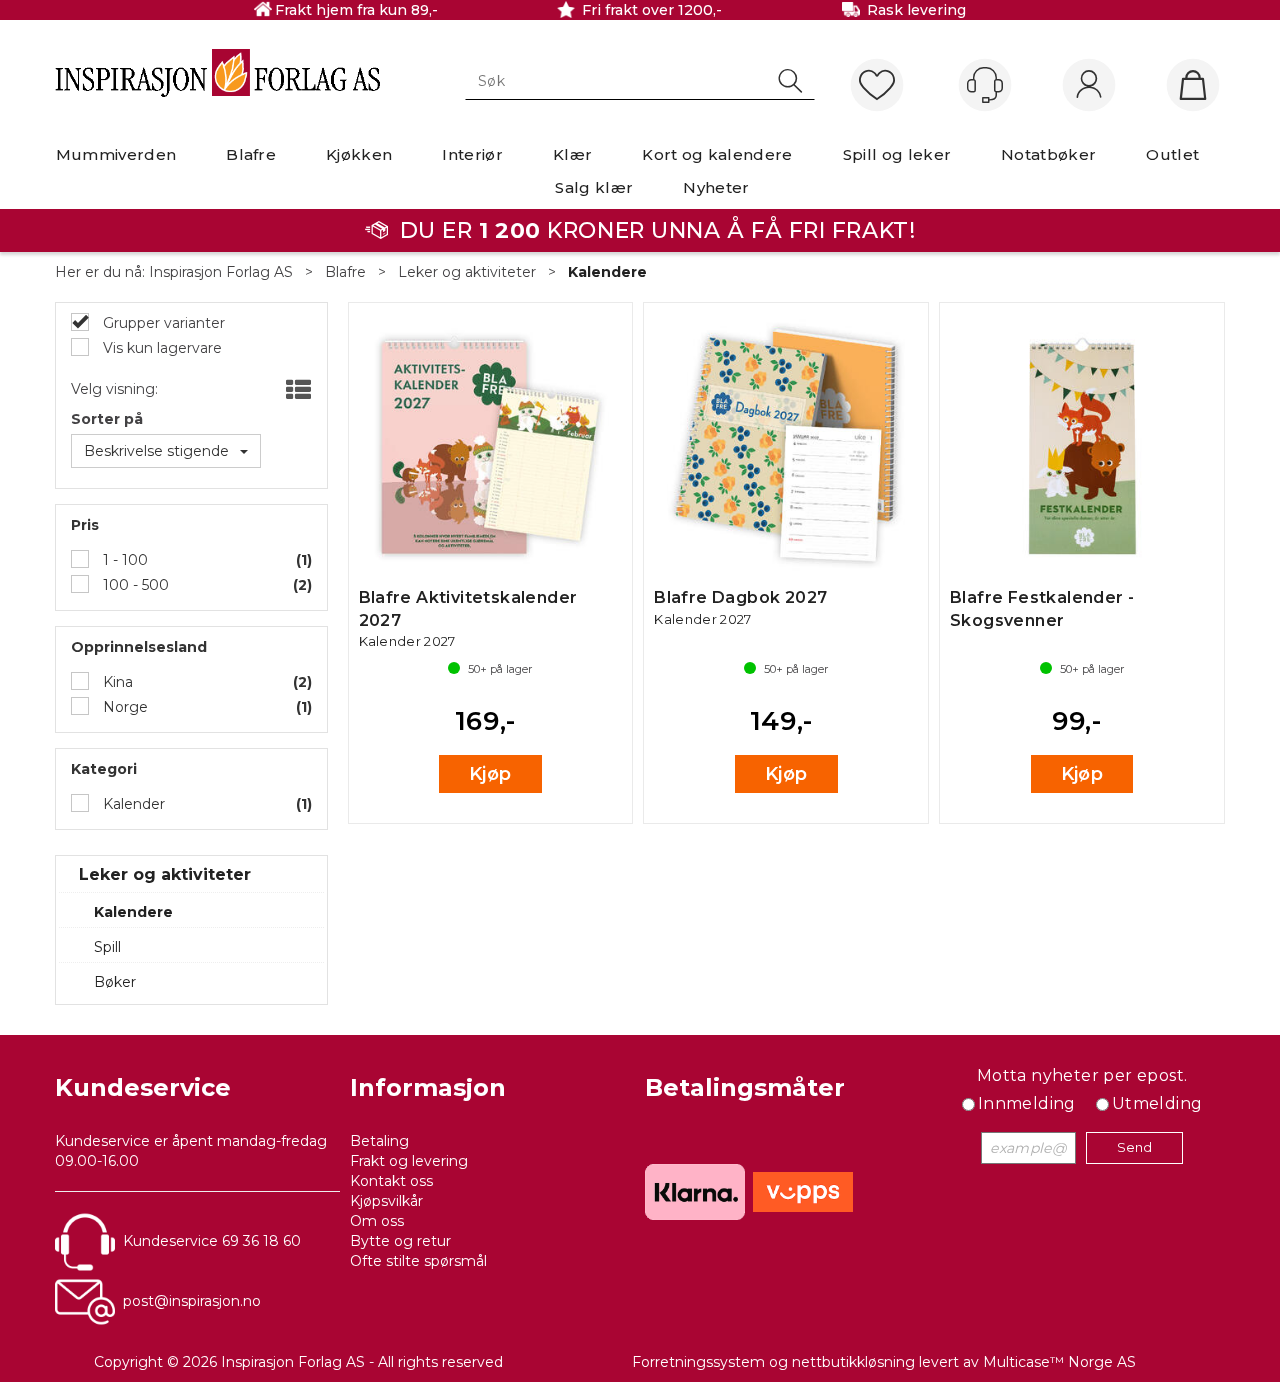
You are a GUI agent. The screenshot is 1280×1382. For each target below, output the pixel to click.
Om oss (377, 1221)
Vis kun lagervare (160, 348)
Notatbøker (1048, 154)
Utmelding (1157, 1103)
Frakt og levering (409, 1161)
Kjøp (490, 774)
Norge (123, 707)
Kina (116, 682)
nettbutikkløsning (853, 1362)
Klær (572, 154)
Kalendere (607, 272)
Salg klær (594, 187)
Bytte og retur (400, 1241)
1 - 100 (123, 560)
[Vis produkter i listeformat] (296, 391)
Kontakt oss (391, 1181)
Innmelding (1027, 1103)
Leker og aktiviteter (467, 272)
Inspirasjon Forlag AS (221, 272)
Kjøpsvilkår (386, 1201)
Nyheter (716, 187)
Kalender (132, 804)
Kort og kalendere (717, 154)
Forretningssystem (698, 1362)
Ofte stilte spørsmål (418, 1261)
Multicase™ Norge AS (1059, 1362)
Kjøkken (359, 154)
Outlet (1172, 154)
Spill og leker (897, 154)
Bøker (115, 982)
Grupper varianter (162, 323)
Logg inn (1089, 86)
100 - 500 (134, 585)
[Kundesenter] (985, 85)
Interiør (472, 154)
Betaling (379, 1141)
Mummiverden (116, 154)
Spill (107, 947)
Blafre (251, 154)
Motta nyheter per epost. (1082, 1075)
